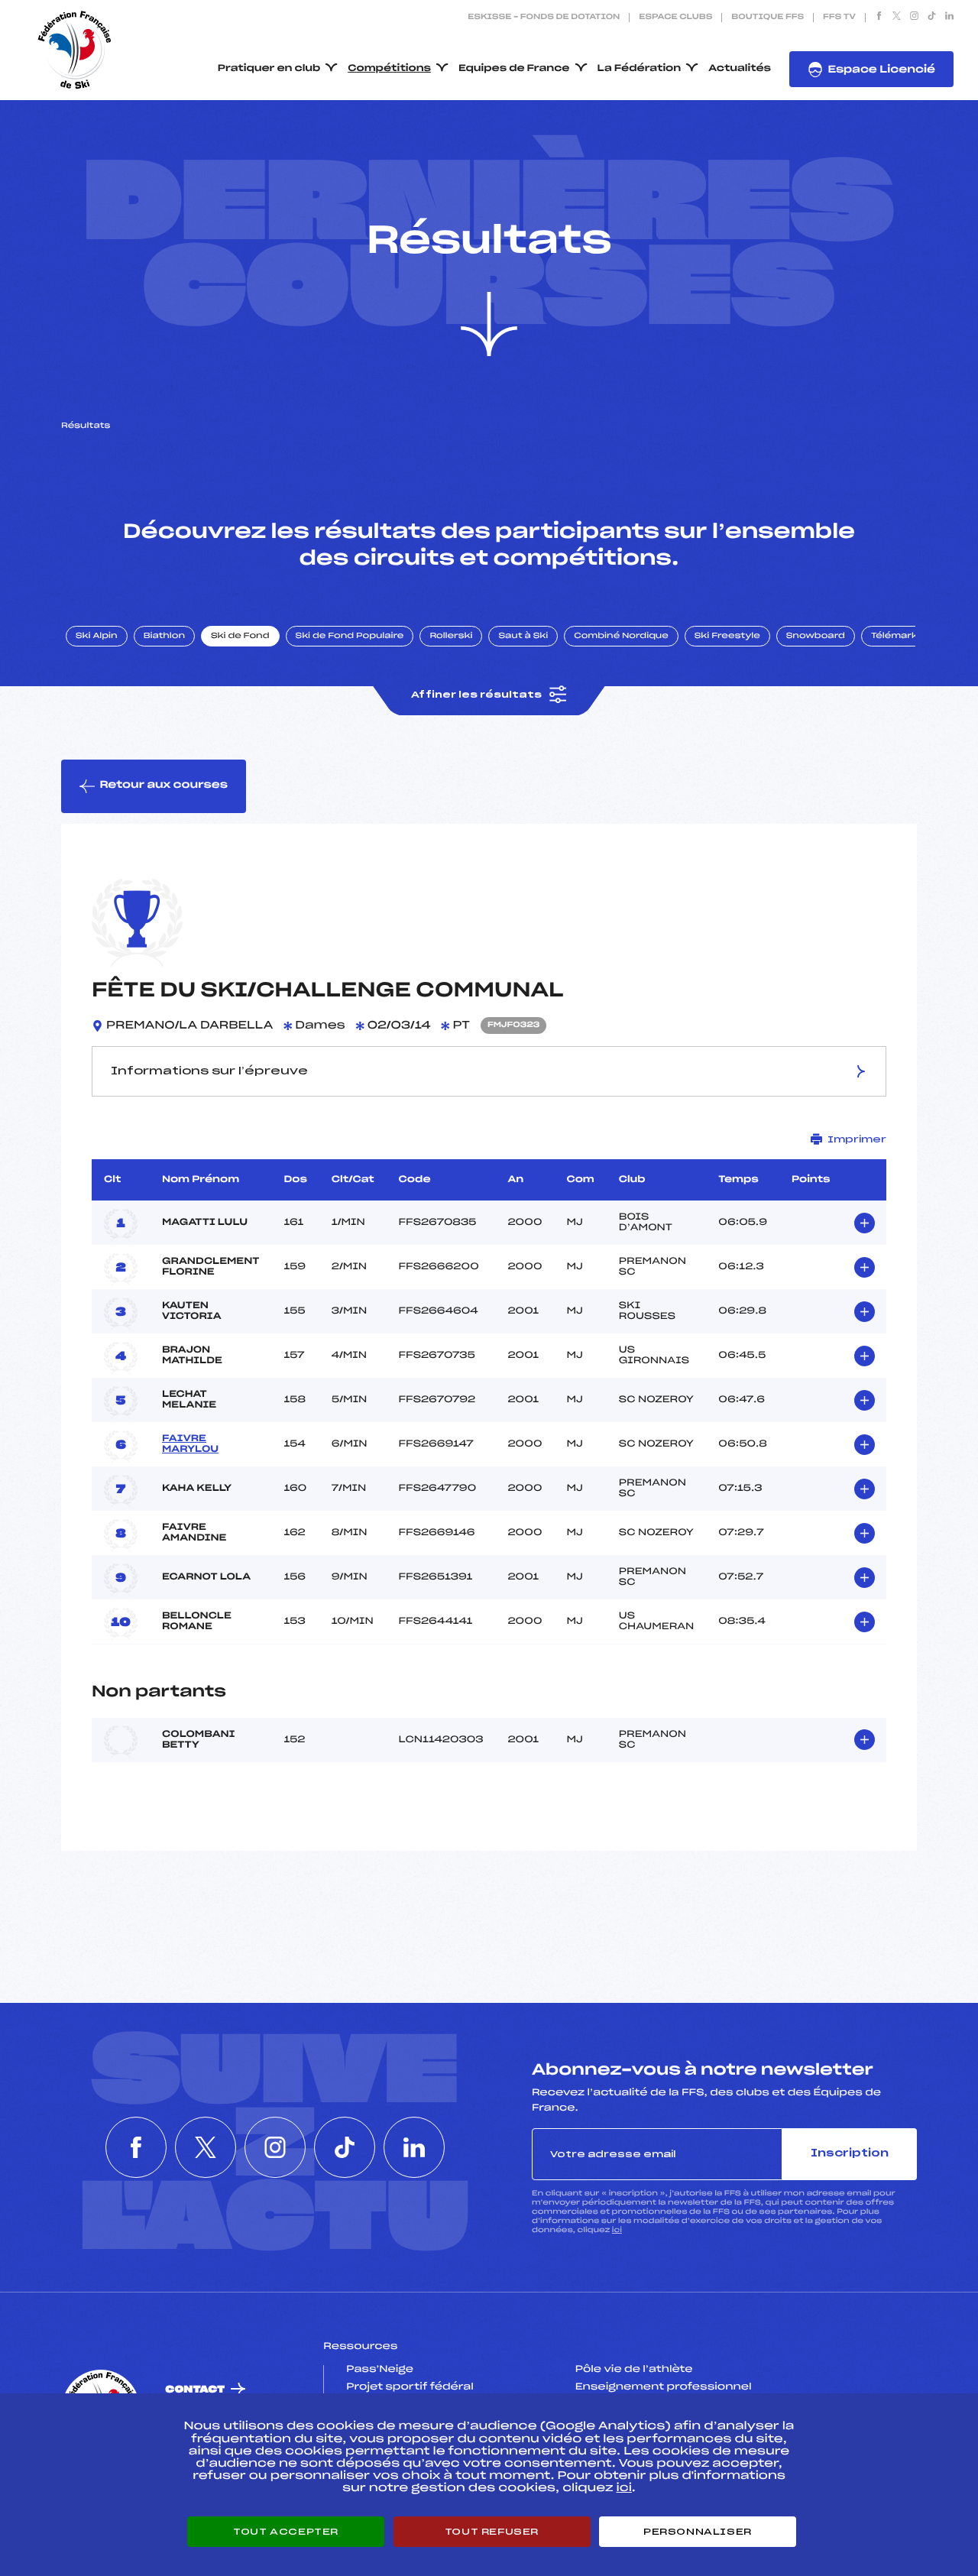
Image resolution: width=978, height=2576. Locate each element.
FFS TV (839, 18)
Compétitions (389, 69)
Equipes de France (514, 69)
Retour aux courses (164, 785)
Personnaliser (698, 2532)
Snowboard (816, 637)
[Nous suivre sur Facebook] (879, 18)
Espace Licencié (881, 70)
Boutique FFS (768, 18)
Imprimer (857, 1139)
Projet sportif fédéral (410, 2387)
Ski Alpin (97, 637)
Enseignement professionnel (664, 2387)
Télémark (894, 637)
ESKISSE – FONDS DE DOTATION (544, 18)
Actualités (740, 69)
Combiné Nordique (621, 637)
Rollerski (451, 637)
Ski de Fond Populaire (350, 637)
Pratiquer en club (269, 69)
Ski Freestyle (727, 637)
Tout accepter (286, 2532)
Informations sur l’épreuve (209, 1071)
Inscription (850, 2154)
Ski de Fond (240, 637)
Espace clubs (675, 18)
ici (617, 2230)
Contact (195, 2390)
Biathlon (164, 637)
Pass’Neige (380, 2370)
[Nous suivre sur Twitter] (897, 18)
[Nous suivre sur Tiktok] (932, 18)
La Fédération (640, 69)
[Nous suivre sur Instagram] (914, 18)
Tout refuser (492, 2532)
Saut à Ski (523, 637)
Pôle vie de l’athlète (634, 2370)
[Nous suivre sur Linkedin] (949, 18)
